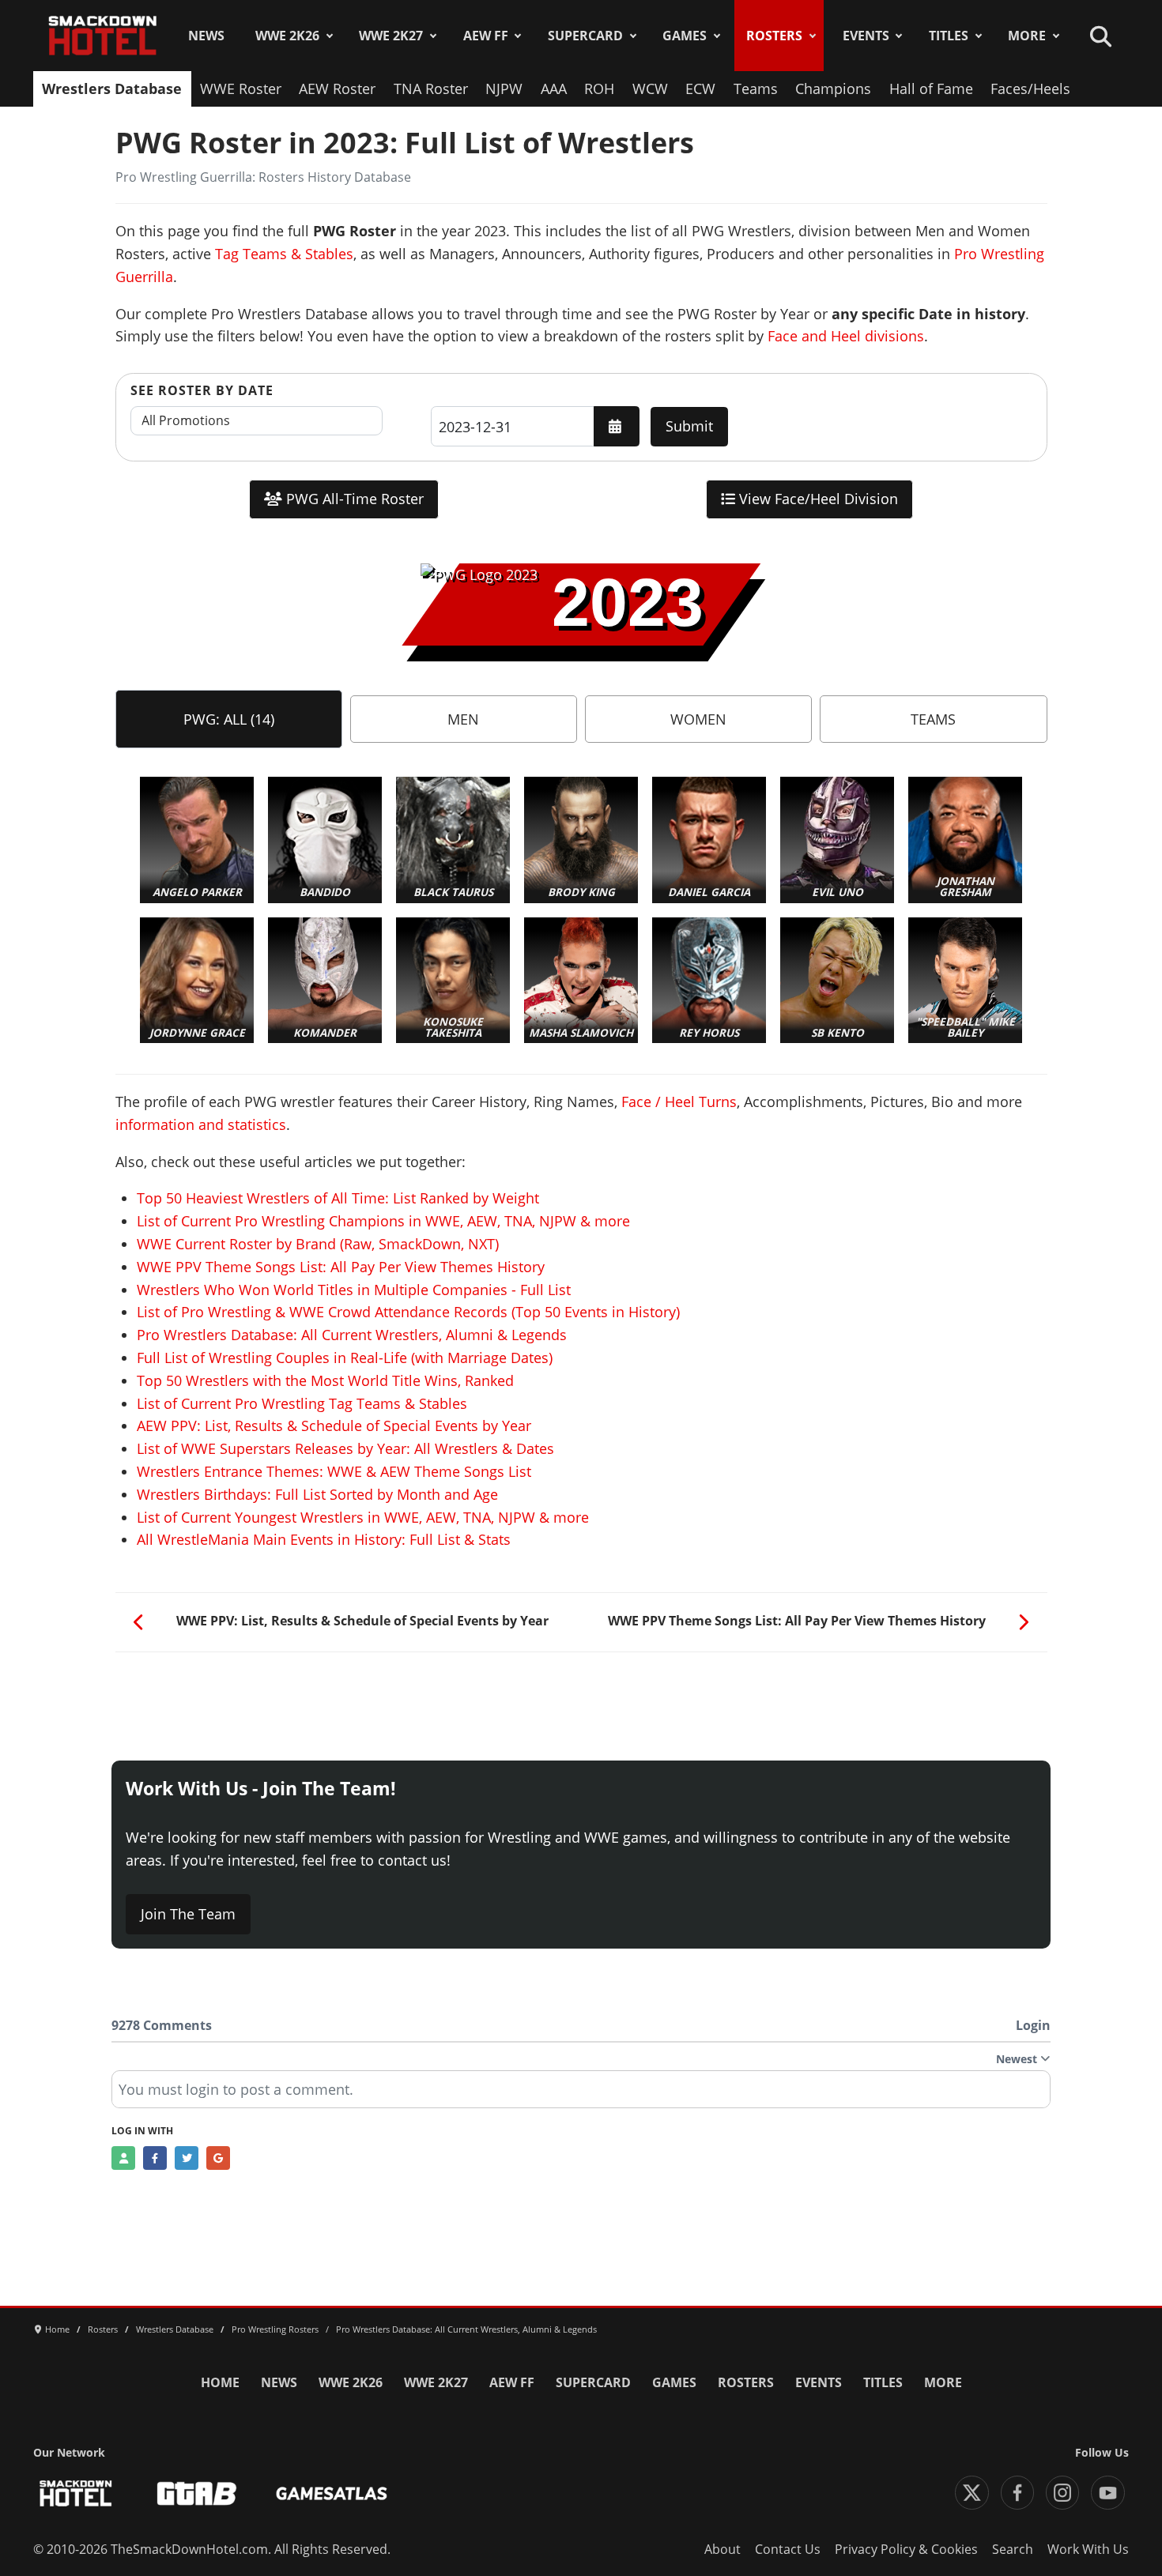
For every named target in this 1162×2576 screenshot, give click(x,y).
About (722, 2549)
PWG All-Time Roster (353, 499)
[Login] (123, 2158)
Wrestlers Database (112, 89)
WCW (650, 89)
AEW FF (486, 36)
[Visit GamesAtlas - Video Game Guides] (332, 2493)
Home (220, 2382)
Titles (949, 36)
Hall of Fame (931, 89)
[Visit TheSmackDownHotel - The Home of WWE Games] (76, 2493)
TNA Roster (431, 89)
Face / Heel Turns (679, 1102)
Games (685, 36)
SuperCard (585, 36)
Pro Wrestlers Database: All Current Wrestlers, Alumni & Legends (352, 1335)
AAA (554, 89)
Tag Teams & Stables (284, 254)
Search (1013, 2549)
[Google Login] (218, 2158)
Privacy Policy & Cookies (906, 2549)
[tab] (229, 719)
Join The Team (188, 1914)
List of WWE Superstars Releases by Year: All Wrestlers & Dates (345, 1448)
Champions (833, 89)
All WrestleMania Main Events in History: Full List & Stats (324, 1539)
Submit (689, 426)
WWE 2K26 (287, 36)
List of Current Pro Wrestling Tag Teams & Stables (302, 1403)
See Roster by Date (202, 390)
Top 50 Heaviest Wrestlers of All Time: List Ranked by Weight (338, 1198)
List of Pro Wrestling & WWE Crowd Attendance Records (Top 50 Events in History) (408, 1312)
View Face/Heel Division (817, 499)
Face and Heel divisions (846, 336)
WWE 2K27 (391, 36)
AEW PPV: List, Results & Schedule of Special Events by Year (334, 1425)
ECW (700, 89)
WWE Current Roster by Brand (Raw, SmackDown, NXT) (318, 1244)
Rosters (774, 36)
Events (866, 36)
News (206, 36)
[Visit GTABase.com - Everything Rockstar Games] (197, 2493)
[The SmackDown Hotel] (103, 36)
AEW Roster (337, 89)
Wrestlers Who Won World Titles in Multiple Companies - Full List (354, 1290)
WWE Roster (241, 89)
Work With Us (1088, 2549)
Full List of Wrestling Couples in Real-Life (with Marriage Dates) (345, 1358)
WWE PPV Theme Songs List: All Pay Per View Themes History (341, 1267)
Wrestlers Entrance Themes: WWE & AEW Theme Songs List (334, 1471)
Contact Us (788, 2549)
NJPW (504, 89)
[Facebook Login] (155, 2158)
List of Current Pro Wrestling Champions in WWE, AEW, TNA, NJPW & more (383, 1221)
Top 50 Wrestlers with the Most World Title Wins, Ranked (325, 1380)
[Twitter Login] (187, 2158)
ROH (599, 89)
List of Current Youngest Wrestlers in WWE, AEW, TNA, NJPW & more (363, 1517)
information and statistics (201, 1124)
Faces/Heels (1030, 89)
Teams (756, 89)
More (1027, 36)
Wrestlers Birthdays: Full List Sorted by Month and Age (317, 1494)
